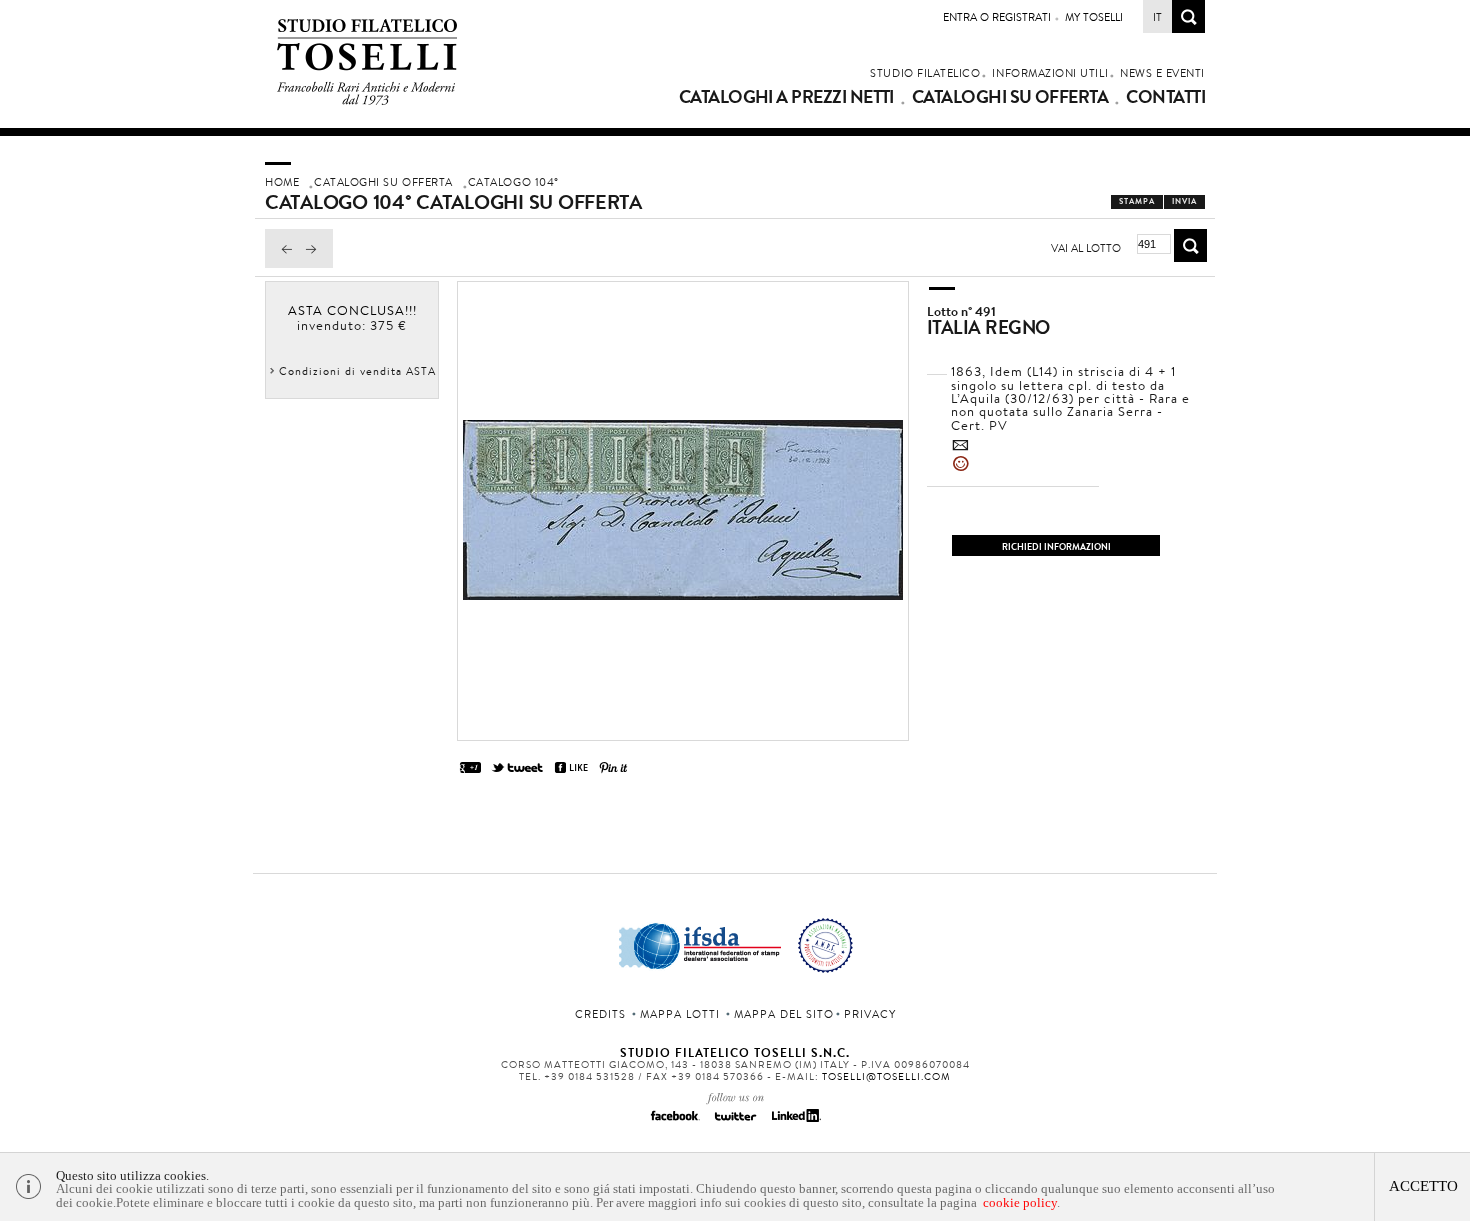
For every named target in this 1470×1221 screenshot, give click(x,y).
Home (282, 182)
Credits (600, 1014)
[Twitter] (735, 1122)
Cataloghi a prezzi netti (786, 97)
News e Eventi (1162, 73)
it (1157, 17)
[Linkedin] (795, 1122)
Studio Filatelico (925, 73)
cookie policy (1020, 1202)
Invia (1184, 201)
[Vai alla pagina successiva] (316, 263)
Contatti (1165, 97)
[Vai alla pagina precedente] (282, 263)
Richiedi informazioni (1056, 546)
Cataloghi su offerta (1010, 97)
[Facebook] (675, 1122)
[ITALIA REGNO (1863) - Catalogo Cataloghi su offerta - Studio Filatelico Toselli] (683, 595)
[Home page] (367, 101)
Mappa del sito (784, 1014)
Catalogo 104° (513, 182)
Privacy (870, 1014)
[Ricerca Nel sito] (1188, 27)
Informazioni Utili (1050, 73)
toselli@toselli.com (886, 1076)
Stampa (1137, 201)
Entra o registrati (997, 17)
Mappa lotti (680, 1014)
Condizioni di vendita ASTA (357, 371)
